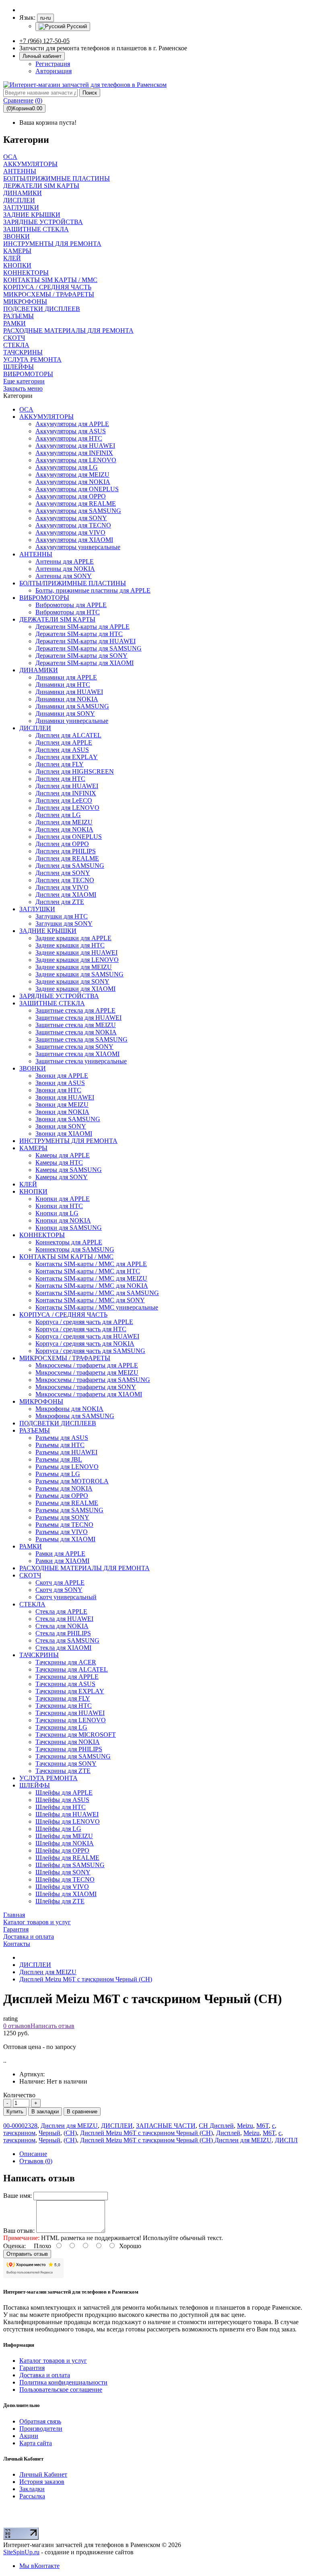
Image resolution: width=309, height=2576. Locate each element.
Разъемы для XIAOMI (65, 1539)
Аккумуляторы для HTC (69, 438)
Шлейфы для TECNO (65, 1879)
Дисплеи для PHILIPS (66, 851)
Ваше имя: (18, 2196)
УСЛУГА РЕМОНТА (48, 1778)
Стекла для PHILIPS (63, 1633)
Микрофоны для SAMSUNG (75, 1416)
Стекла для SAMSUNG (67, 1640)
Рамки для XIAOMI (62, 1561)
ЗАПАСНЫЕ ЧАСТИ (166, 2126)
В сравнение (82, 2112)
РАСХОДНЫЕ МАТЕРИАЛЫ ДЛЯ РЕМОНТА (84, 1568)
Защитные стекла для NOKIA (76, 1032)
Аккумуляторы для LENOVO (76, 460)
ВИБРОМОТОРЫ (44, 598)
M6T (263, 2126)
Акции (29, 2436)
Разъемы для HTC (60, 1445)
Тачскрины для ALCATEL (72, 1669)
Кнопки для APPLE (63, 1199)
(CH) (70, 2133)
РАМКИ (31, 1546)
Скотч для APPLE (60, 1582)
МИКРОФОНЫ (41, 1401)
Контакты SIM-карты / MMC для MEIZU (91, 1278)
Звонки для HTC (58, 1090)
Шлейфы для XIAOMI (66, 1894)
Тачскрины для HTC (64, 1706)
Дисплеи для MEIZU (64, 822)
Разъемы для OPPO (62, 1496)
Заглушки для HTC (62, 916)
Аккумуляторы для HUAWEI (75, 446)
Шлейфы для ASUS (62, 1800)
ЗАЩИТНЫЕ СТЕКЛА (52, 1003)
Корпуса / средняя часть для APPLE (84, 1322)
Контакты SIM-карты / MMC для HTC (88, 1271)
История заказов (42, 2482)
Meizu (245, 2126)
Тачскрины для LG (61, 1727)
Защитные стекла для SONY (74, 1047)
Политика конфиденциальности (63, 2382)
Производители (41, 2429)
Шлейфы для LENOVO (68, 1821)
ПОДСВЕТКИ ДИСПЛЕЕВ (58, 1423)
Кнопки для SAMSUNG (69, 1228)
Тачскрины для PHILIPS (69, 1749)
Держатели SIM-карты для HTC (79, 634)
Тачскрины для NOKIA (68, 1742)
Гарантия (32, 2368)
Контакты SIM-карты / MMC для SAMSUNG (97, 1293)
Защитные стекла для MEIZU (76, 1025)
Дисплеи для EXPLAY (67, 757)
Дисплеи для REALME (67, 858)
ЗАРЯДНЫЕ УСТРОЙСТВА (59, 996)
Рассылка (32, 2496)
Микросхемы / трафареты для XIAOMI (89, 1394)
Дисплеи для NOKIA (64, 829)
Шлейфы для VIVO (62, 1887)
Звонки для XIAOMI (64, 1134)
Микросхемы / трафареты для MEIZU (87, 1372)
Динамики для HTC (63, 685)
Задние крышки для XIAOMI (75, 989)
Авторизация (54, 71)
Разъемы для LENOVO (67, 1467)
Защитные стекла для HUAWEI (78, 1018)
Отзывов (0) (36, 2161)
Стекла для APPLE (61, 1611)
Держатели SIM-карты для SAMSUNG (89, 648)
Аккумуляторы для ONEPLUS (77, 489)
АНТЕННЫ (36, 554)
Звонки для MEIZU (62, 1105)
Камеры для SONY (62, 1177)
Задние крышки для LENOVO (77, 960)
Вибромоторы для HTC (68, 612)
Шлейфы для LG (58, 1829)
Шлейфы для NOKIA (65, 1843)
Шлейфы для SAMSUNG (70, 1865)
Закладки (32, 2489)
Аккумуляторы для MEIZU (72, 475)
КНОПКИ (33, 1191)
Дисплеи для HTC (60, 779)
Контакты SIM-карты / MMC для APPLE (91, 1264)
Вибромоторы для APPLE (71, 605)
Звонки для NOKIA (62, 1112)
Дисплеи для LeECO (64, 800)
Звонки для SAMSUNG (68, 1119)
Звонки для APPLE (62, 1076)
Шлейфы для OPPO (62, 1850)
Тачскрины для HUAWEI (70, 1713)
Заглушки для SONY (64, 924)
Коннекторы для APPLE (69, 1242)
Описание (33, 2154)
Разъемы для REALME (67, 1503)
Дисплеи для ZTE (60, 902)
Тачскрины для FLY (63, 1698)
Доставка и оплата (45, 2375)
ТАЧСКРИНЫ (39, 1655)
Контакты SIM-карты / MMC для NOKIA (92, 1286)
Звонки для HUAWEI (65, 1097)
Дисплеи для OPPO (62, 844)
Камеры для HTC (59, 1162)
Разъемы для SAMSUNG (69, 1510)
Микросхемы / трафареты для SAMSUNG (93, 1380)
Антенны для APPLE (65, 561)
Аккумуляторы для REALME (76, 503)
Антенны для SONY (64, 576)
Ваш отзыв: (19, 2231)
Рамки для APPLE (60, 1554)
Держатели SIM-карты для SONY (81, 656)
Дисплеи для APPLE (64, 742)
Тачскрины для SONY (66, 1764)
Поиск (90, 93)
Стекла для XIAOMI (63, 1648)
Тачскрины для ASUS (65, 1684)
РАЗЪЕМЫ (35, 1430)
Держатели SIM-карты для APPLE (82, 627)
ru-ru (45, 18)
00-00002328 (20, 2126)
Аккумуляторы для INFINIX (74, 453)
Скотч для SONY (59, 1590)
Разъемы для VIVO (62, 1532)
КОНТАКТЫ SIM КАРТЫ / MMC (66, 1257)
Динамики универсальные (72, 721)
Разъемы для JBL (59, 1459)
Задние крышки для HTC (70, 945)
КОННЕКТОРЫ (42, 1235)
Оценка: (14, 2246)
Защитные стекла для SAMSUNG (81, 1039)
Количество (19, 2095)
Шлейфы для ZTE (60, 1901)
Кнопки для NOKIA (63, 1220)
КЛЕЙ (28, 1184)
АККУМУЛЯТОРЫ (46, 417)
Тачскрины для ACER (66, 1662)
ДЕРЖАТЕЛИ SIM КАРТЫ (57, 619)
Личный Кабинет (43, 2474)
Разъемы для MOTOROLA (72, 1481)
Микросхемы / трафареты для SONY (86, 1387)
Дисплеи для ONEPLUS (69, 837)
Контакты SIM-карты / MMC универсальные (97, 1307)
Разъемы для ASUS (62, 1438)
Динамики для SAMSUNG (72, 706)
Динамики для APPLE (66, 677)
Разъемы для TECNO (64, 1525)
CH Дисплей (216, 2126)
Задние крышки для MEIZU (74, 967)
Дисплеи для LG (58, 815)
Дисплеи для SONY (63, 873)
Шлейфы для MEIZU (64, 1836)
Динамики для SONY (65, 713)
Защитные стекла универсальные (81, 1061)
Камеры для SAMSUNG (69, 1170)
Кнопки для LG (57, 1213)
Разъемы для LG (58, 1474)
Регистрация (53, 64)
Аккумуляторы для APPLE (72, 424)
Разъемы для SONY (62, 1517)
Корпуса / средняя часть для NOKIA (85, 1344)
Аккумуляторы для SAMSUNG (78, 511)
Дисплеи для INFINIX (66, 793)
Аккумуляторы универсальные (78, 547)
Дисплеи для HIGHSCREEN (75, 771)
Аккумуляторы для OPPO (71, 496)
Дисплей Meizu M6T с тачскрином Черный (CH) (86, 1979)
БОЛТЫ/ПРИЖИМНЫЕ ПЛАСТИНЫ (73, 583)
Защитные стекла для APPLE (75, 1010)
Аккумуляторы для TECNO (73, 525)
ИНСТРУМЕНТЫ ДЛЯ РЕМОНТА (68, 1141)
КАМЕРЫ (33, 1148)
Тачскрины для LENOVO (71, 1720)
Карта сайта (36, 2443)
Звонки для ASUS (60, 1083)
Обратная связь (40, 2421)
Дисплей (228, 2133)
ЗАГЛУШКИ (37, 909)
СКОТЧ (30, 1575)
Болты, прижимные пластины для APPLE (93, 590)
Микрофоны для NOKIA (69, 1409)
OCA (26, 409)
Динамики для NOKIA (67, 699)
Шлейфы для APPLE (64, 1792)
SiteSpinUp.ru (21, 2552)
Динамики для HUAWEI (69, 692)
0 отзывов (17, 2026)
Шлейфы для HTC (61, 1807)
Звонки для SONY (61, 1126)
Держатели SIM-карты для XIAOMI (84, 663)
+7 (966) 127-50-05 (44, 41)
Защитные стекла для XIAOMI (77, 1054)
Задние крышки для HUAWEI (76, 952)
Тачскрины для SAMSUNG (73, 1756)
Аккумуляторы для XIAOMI (74, 540)
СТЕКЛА (32, 1604)
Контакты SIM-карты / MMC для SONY (90, 1300)
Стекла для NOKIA (62, 1626)
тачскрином (19, 2133)
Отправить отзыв (27, 2254)
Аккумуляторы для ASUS (71, 431)
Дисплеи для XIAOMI (66, 895)
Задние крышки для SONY (72, 981)
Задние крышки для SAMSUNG (79, 974)
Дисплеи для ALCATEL (68, 735)
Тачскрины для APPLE (67, 1677)
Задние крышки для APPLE (73, 938)
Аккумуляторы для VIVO (70, 532)
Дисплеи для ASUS (62, 750)
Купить (15, 2112)
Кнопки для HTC (59, 1206)
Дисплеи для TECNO (65, 880)
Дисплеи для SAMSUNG (70, 866)
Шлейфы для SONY (63, 1872)
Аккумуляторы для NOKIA (73, 482)
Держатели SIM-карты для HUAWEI (85, 641)
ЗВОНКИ (33, 1068)
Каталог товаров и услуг (53, 2361)
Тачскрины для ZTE (63, 1771)
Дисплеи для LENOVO (67, 808)
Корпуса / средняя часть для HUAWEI (87, 1336)
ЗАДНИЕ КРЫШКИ (48, 931)
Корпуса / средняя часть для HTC (81, 1329)
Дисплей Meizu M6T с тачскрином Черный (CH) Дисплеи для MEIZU (176, 2140)
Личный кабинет (42, 56)
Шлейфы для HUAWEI (67, 1814)
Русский (76, 26)
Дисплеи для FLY (60, 764)
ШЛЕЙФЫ (35, 1785)
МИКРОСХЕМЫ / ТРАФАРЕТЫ (65, 1358)
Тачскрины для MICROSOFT (76, 1735)
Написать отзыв (53, 2026)
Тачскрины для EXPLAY (70, 1691)
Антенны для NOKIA (65, 569)
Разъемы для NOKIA (64, 1488)
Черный (49, 2133)
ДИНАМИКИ (39, 670)
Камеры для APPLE (63, 1155)
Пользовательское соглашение (61, 2390)
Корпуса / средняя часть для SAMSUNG (90, 1351)
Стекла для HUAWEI (64, 1619)
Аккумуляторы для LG (67, 467)
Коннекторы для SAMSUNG (75, 1249)
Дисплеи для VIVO (62, 887)
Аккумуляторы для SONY (71, 518)
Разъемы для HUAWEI (66, 1452)
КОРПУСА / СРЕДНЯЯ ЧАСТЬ (63, 1315)
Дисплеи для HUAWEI (67, 786)
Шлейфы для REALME (67, 1858)
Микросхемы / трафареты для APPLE (87, 1365)
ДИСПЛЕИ (35, 728)
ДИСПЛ (286, 2140)
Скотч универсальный (66, 1597)
